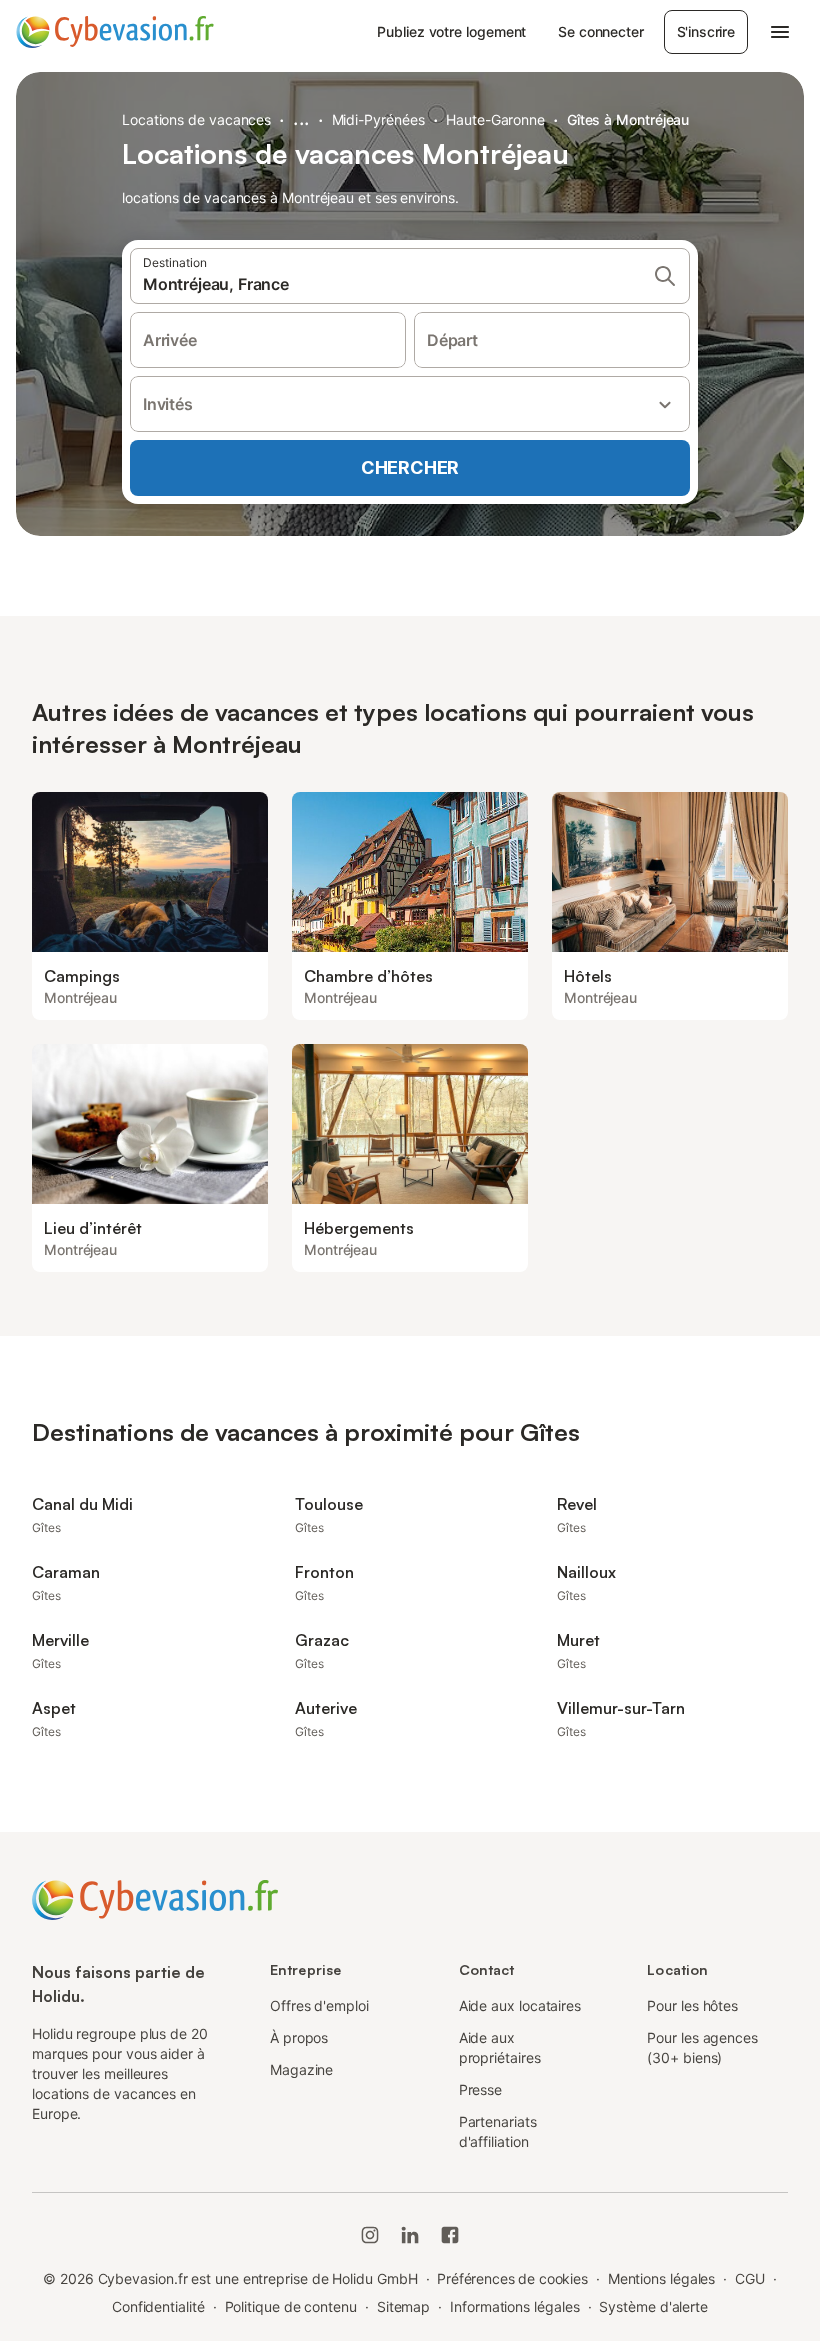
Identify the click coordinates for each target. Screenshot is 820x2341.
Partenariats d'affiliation (498, 2131)
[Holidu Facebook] (450, 2235)
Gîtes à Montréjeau (628, 119)
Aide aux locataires (520, 2005)
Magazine (301, 2069)
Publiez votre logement (451, 31)
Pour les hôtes (692, 2005)
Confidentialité (158, 2306)
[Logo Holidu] (115, 32)
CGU (750, 2278)
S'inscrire (706, 31)
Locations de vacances (196, 119)
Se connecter (600, 31)
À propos (299, 2037)
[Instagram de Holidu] (370, 2235)
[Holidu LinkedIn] (410, 2235)
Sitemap (403, 2306)
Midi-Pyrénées (378, 119)
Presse (481, 2089)
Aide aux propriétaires (500, 2047)
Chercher (410, 467)
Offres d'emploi (319, 2005)
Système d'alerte (653, 2306)
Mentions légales (662, 2278)
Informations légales (514, 2306)
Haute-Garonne (495, 119)
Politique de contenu (291, 2306)
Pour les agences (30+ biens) (702, 2047)
